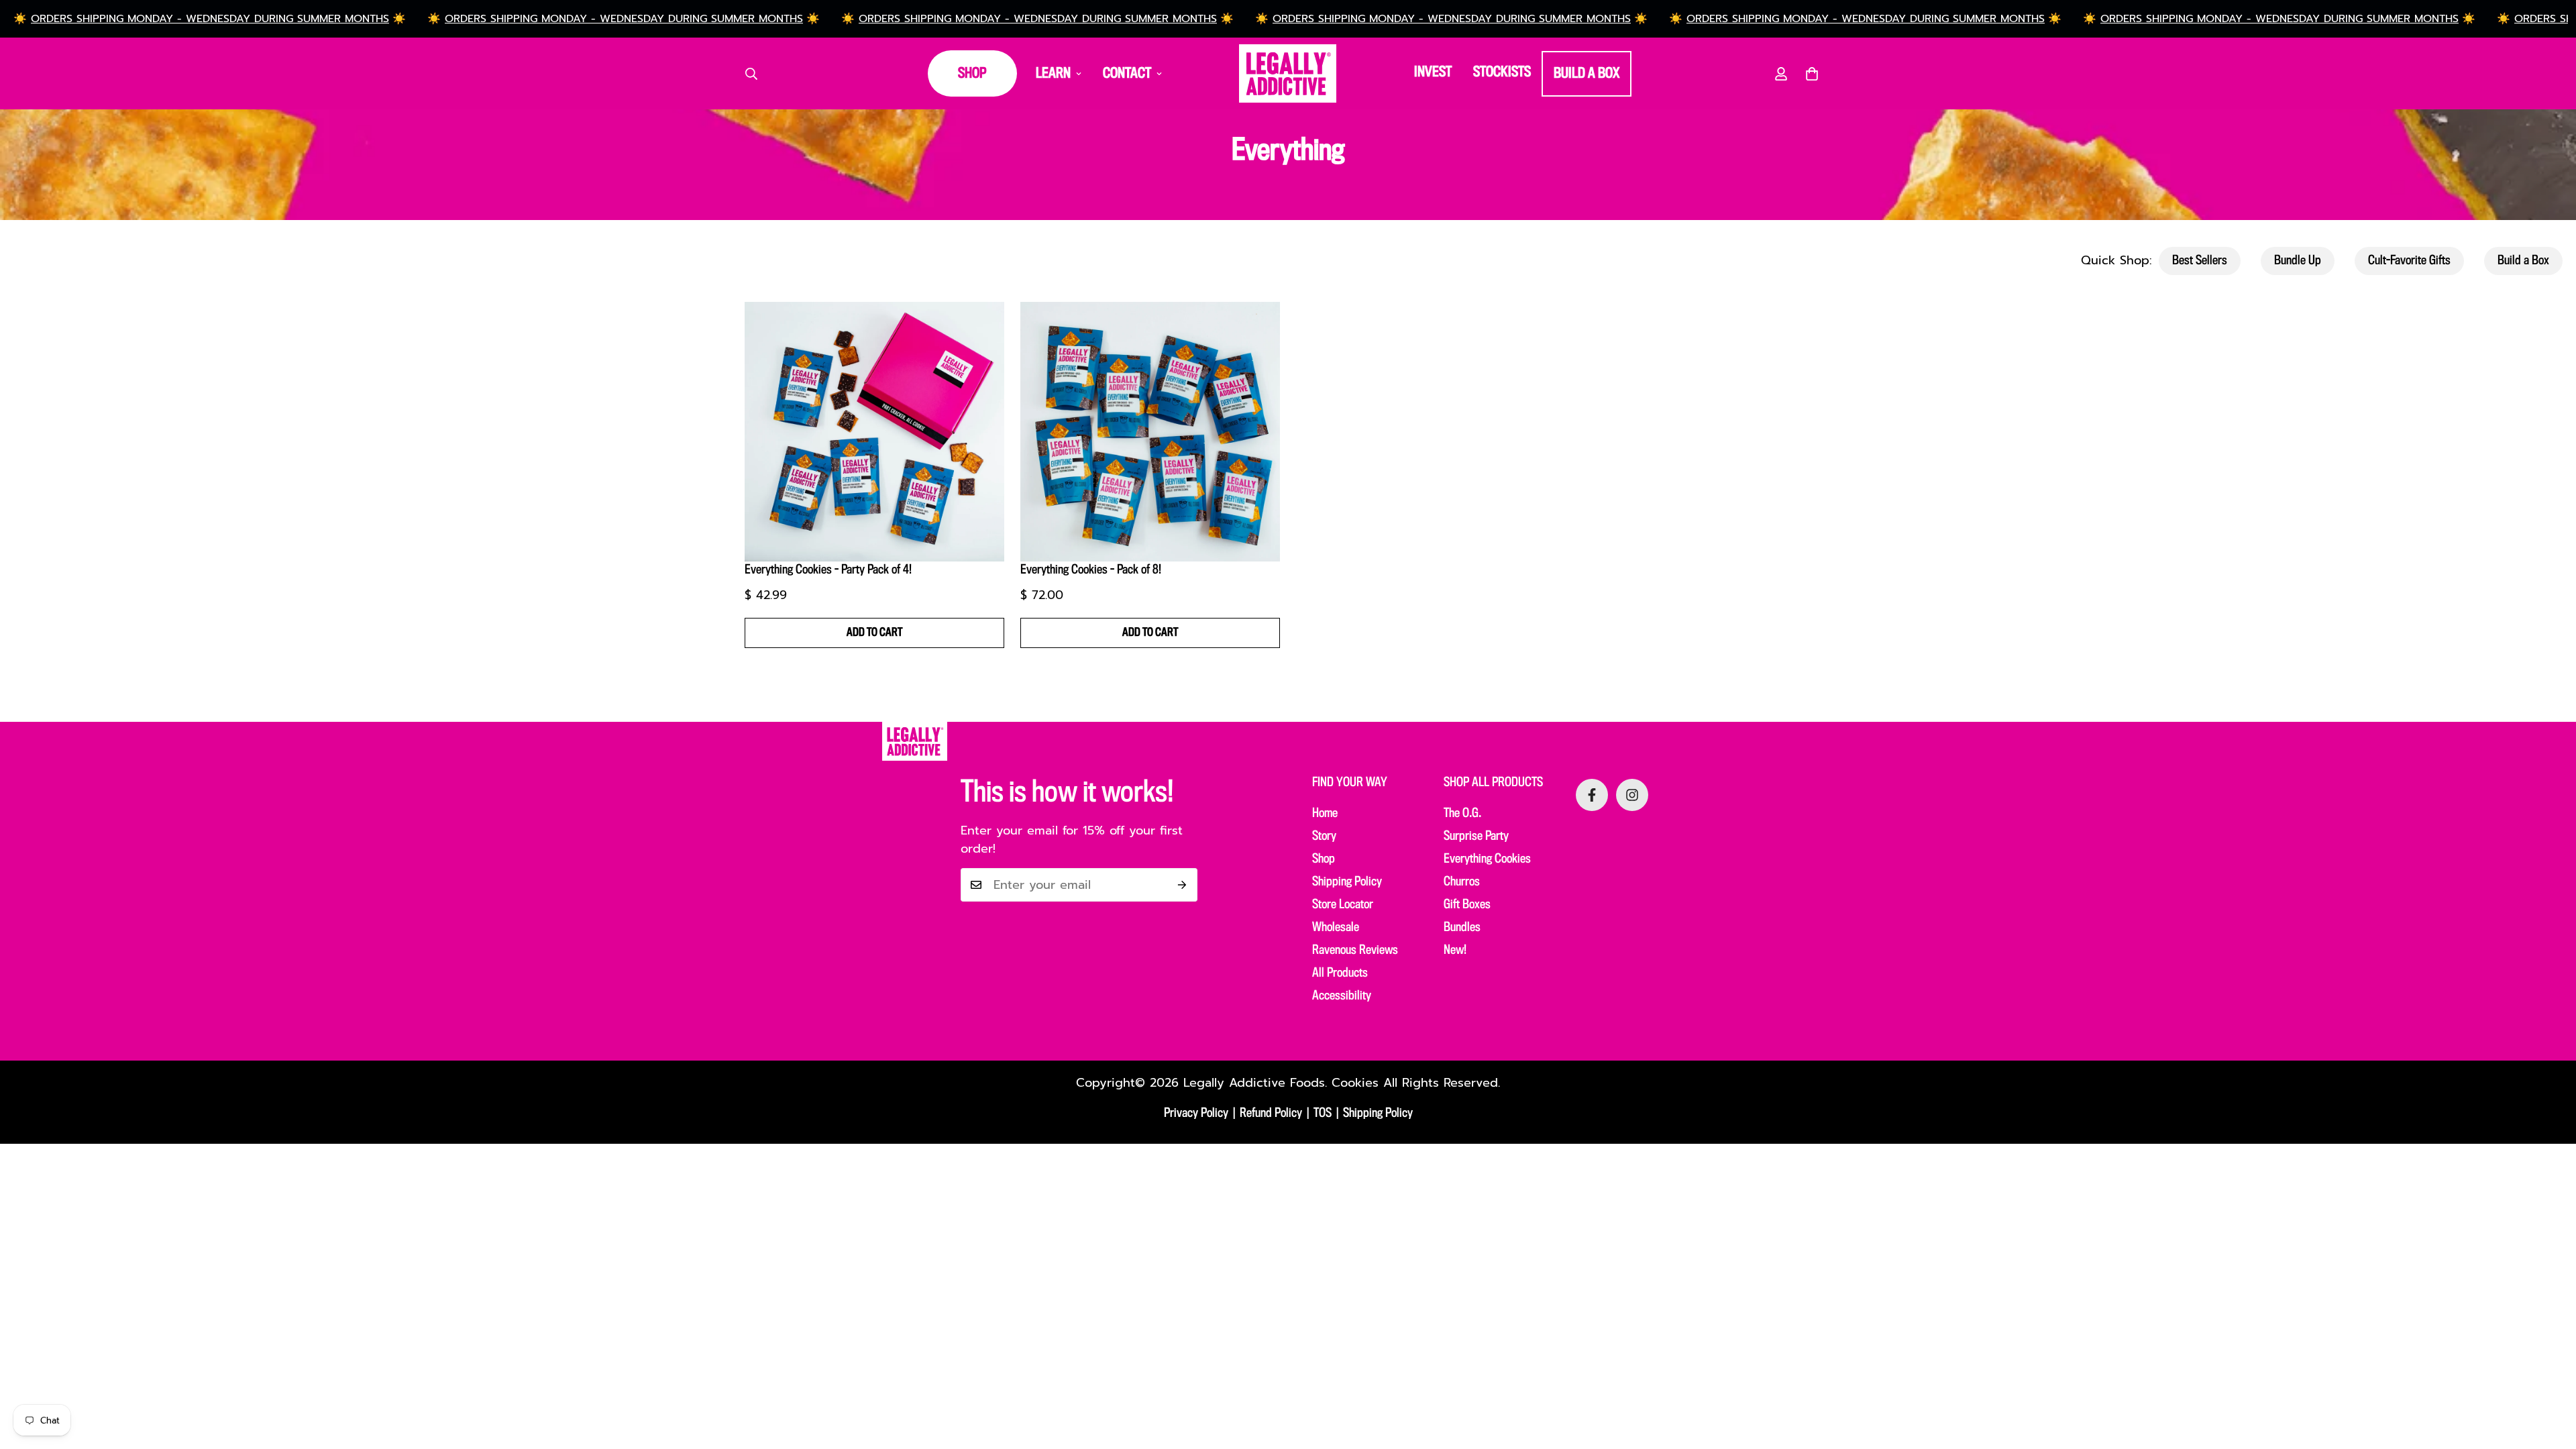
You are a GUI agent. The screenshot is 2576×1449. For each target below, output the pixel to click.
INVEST (1433, 72)
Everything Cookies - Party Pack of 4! (828, 570)
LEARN (1053, 74)
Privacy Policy (1196, 1114)
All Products (1340, 973)
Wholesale (1336, 928)
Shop (1324, 859)
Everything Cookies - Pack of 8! (1091, 570)
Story (1324, 837)
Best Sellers (2200, 261)
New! (1455, 951)
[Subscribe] (1182, 885)
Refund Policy (1271, 1114)
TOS (1323, 1114)
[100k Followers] (1632, 795)
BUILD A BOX (1587, 74)
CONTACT (1127, 74)
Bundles (1462, 928)
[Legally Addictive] (1288, 73)
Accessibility (1342, 996)
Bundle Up (2298, 261)
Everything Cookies (1487, 859)
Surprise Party (1476, 837)
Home (1325, 814)
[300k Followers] (1592, 795)
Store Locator (1343, 905)
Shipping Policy (1347, 882)
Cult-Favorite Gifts (2409, 261)
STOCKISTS (1502, 72)
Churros (1462, 882)
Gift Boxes (1467, 905)
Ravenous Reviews (1355, 951)
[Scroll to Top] (2550, 1376)
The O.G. (1462, 814)
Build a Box (2523, 261)
